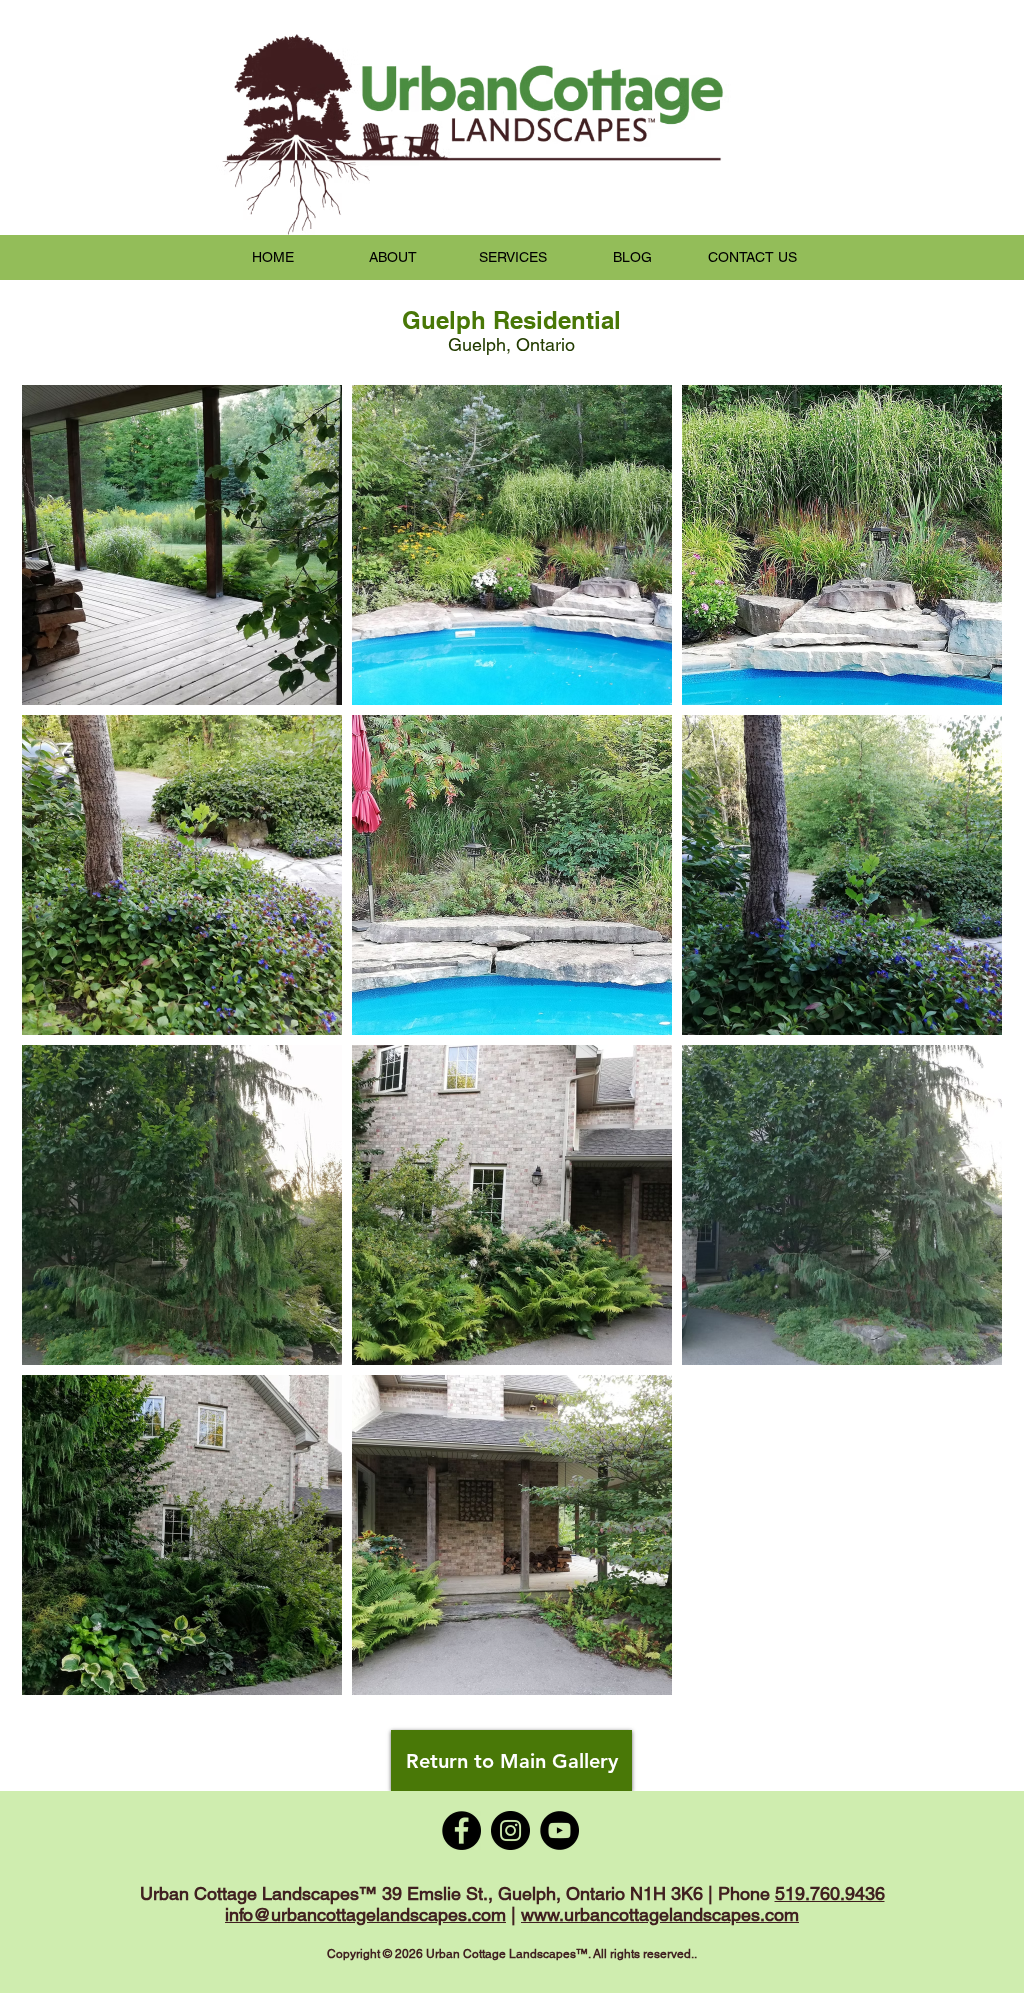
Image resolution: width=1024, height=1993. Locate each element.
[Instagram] (510, 1830)
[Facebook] (461, 1830)
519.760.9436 (830, 1893)
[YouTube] (559, 1830)
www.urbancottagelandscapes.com (660, 1914)
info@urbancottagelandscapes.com (365, 1914)
